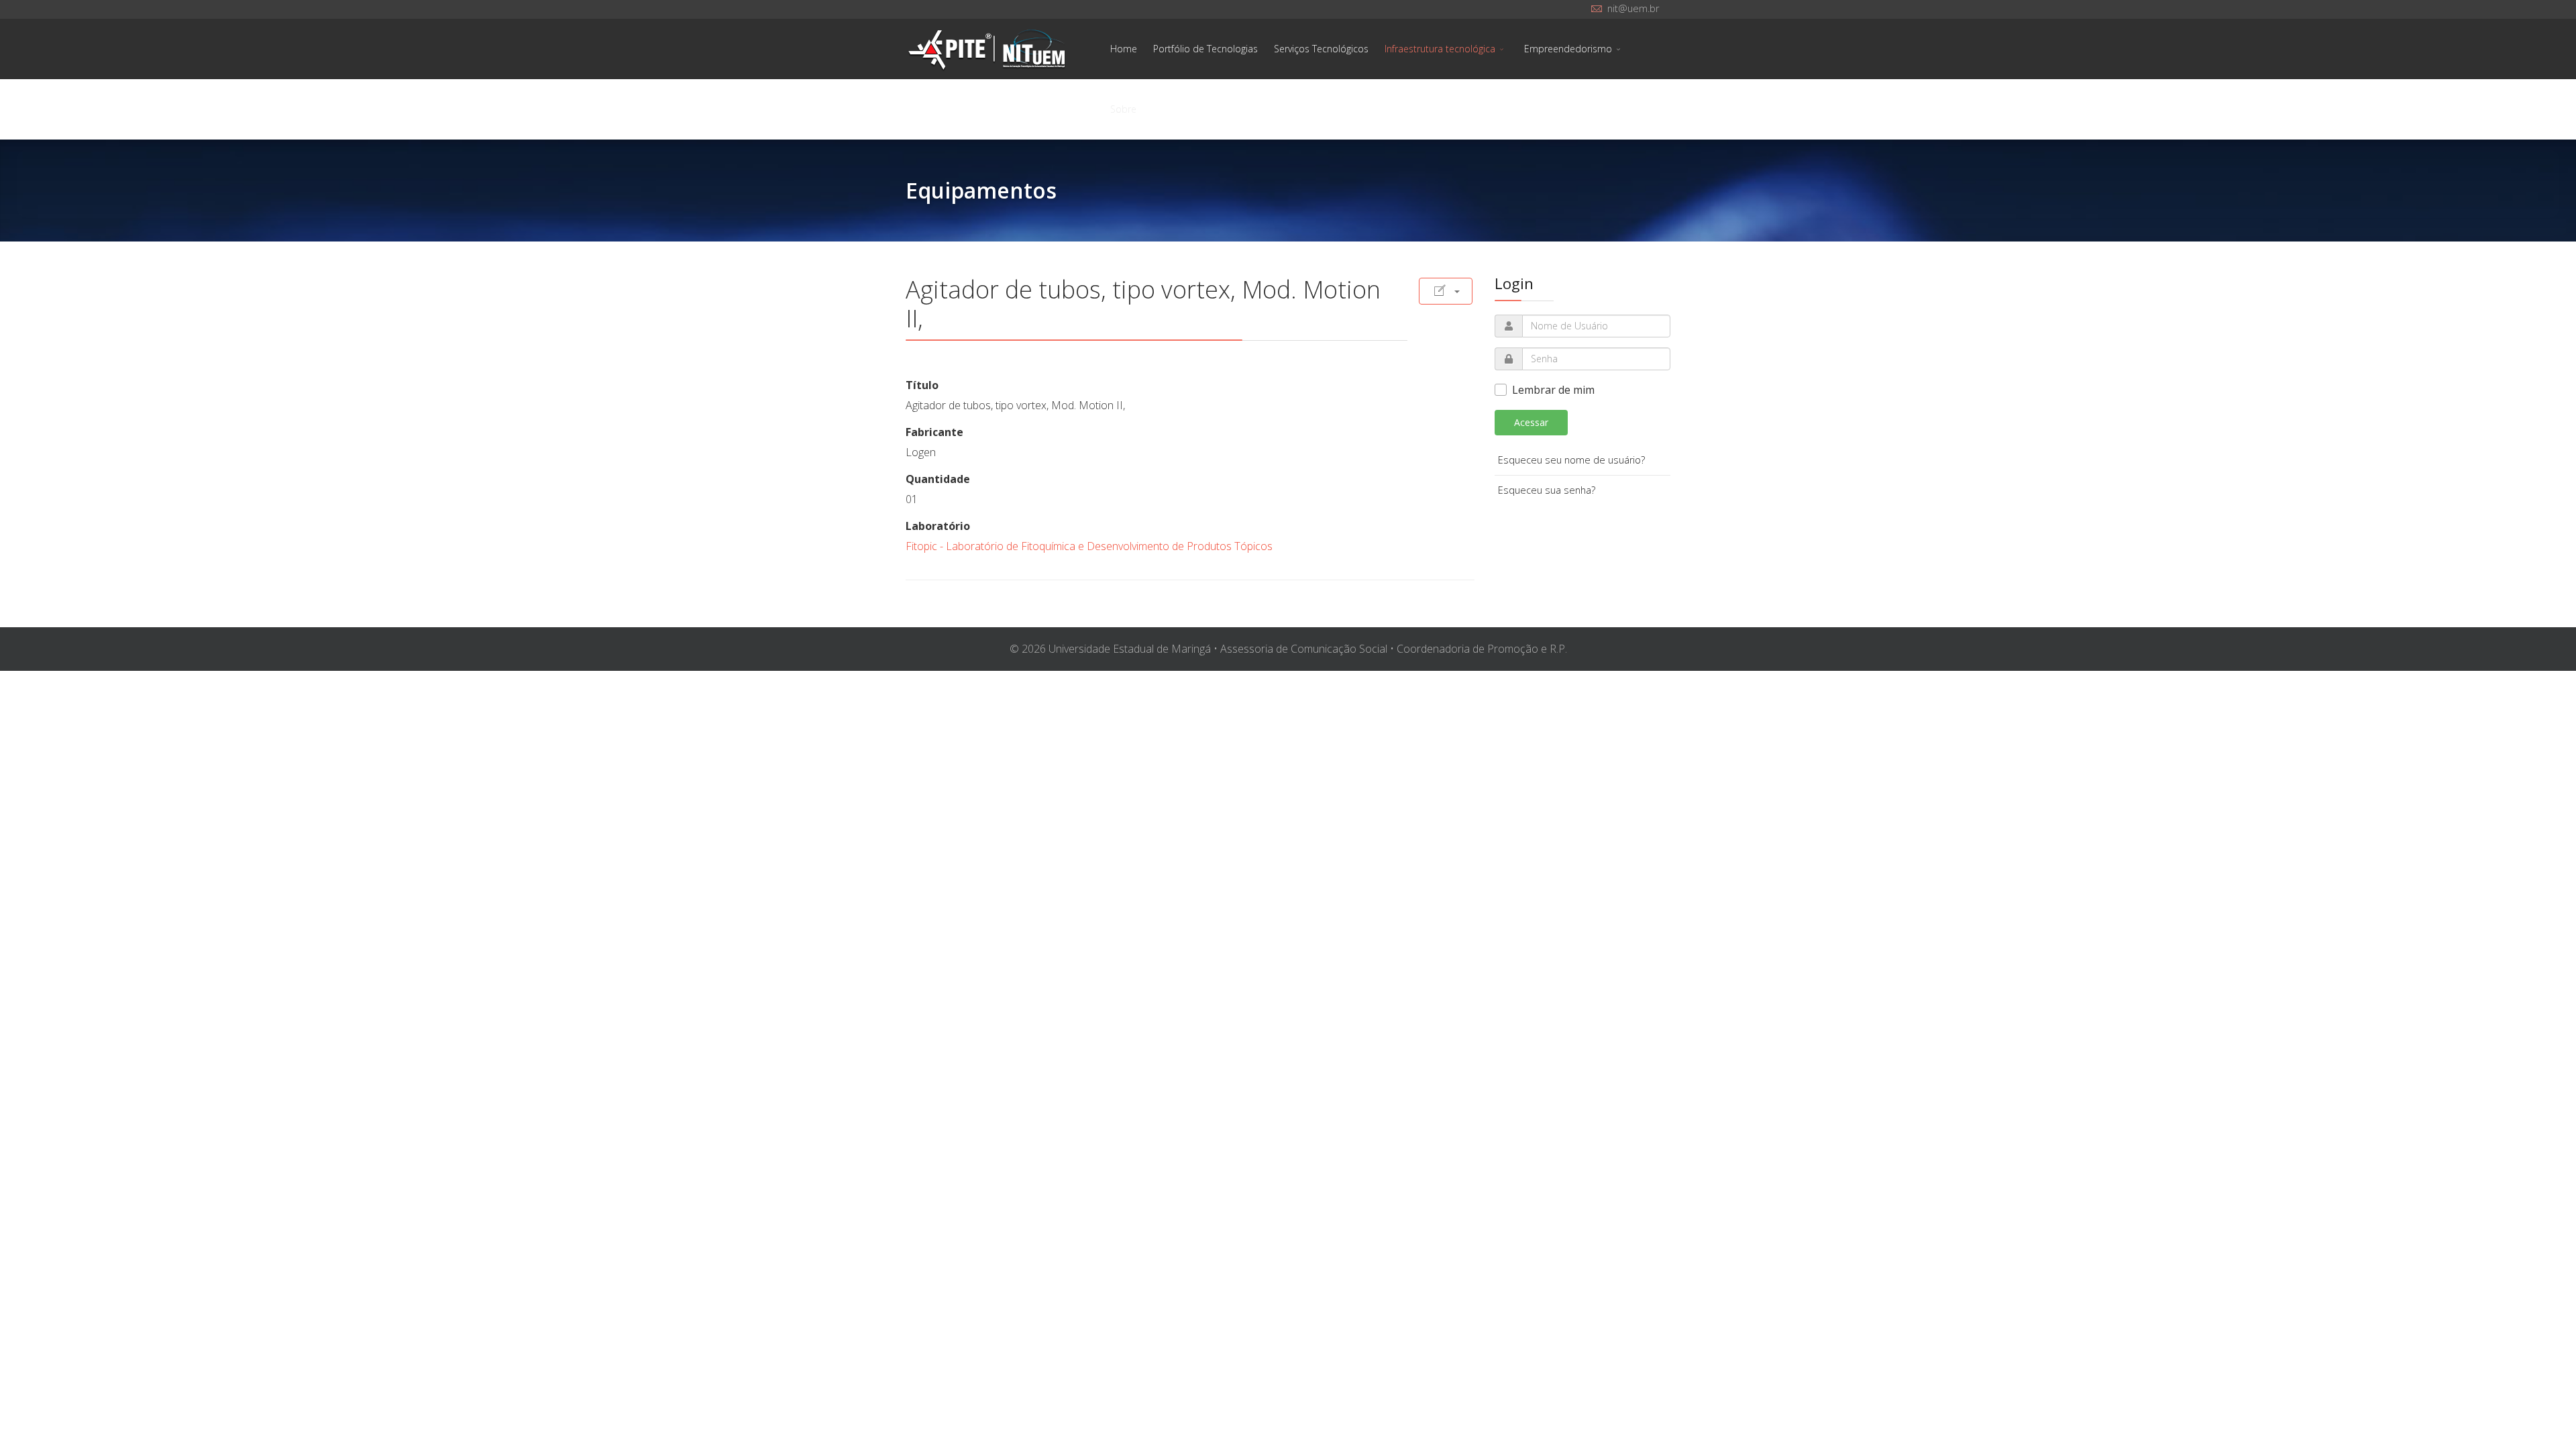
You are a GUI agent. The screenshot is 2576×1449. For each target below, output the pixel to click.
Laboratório (938, 526)
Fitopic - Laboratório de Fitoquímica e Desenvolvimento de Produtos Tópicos (1089, 546)
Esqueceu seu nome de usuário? (1571, 460)
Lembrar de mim (1553, 390)
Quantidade (938, 479)
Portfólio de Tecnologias (1205, 49)
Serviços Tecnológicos (1321, 49)
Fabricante (934, 432)
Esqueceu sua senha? (1547, 490)
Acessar (1531, 422)
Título (922, 385)
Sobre (1123, 109)
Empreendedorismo (1568, 49)
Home (1124, 49)
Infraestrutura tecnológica (1440, 49)
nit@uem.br (1633, 8)
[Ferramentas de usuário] (1446, 291)
